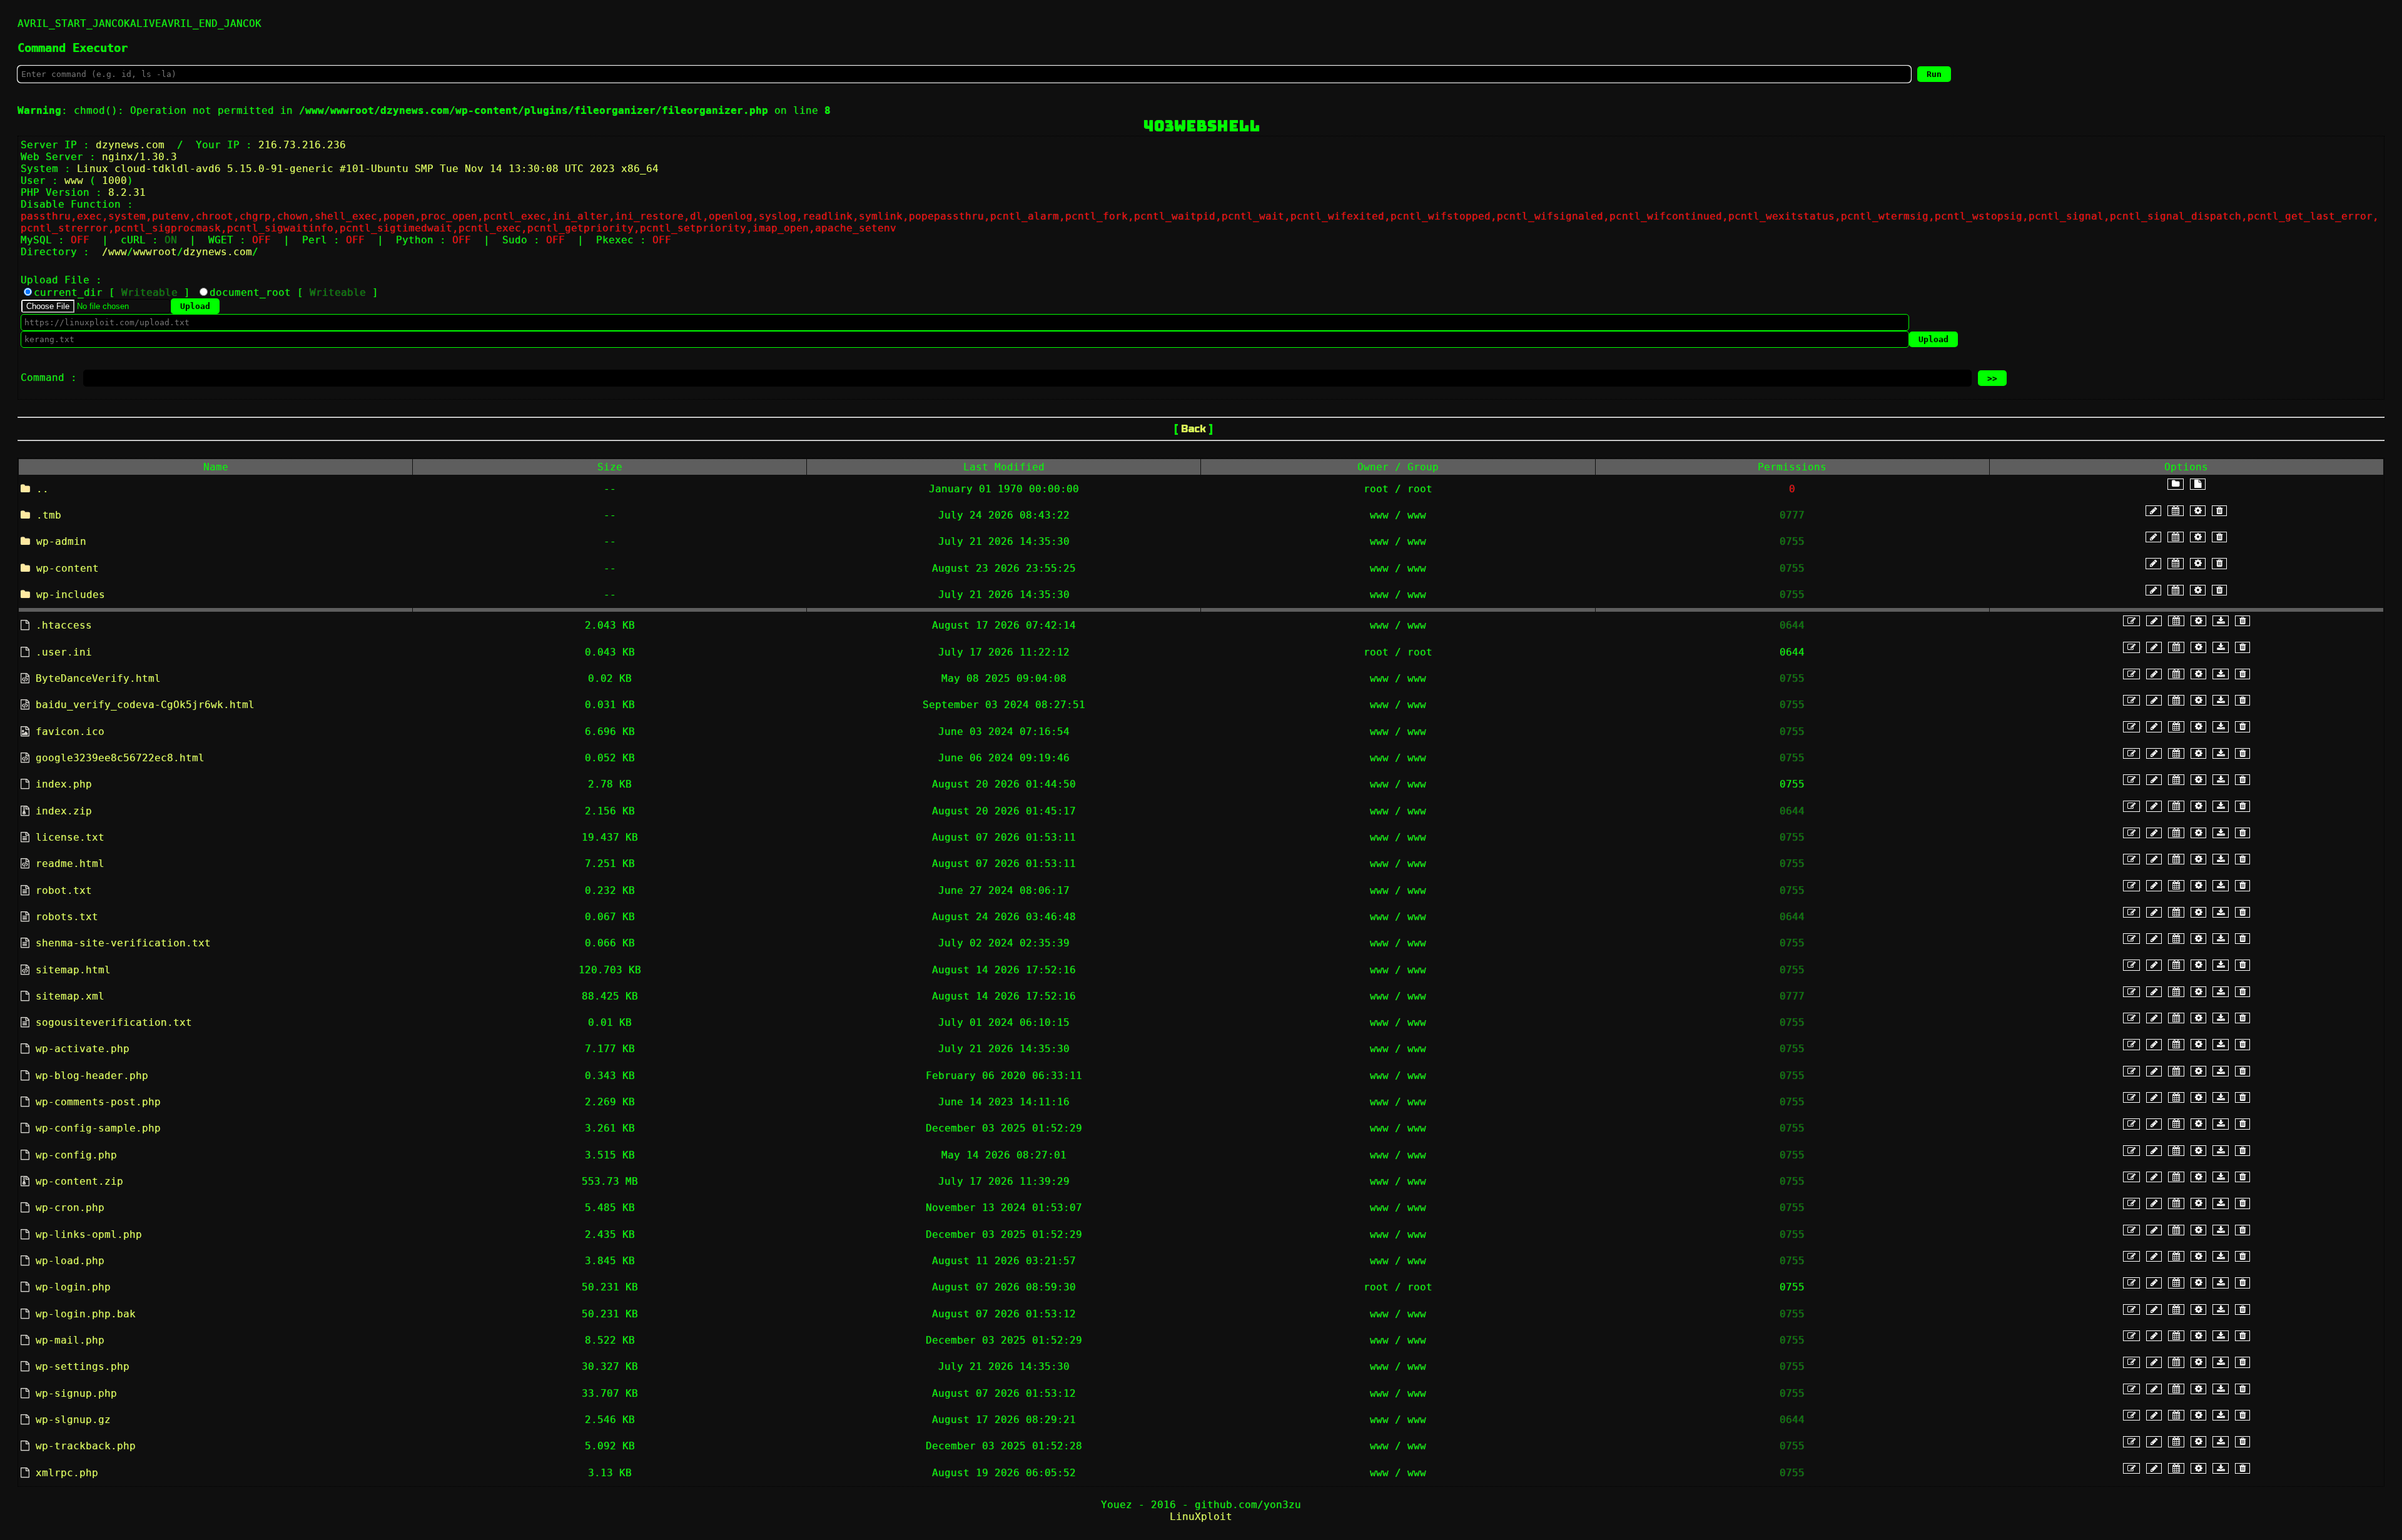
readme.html (70, 864)
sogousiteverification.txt (114, 1022)
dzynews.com (218, 252)
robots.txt (67, 917)
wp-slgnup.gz (73, 1420)
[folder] (2176, 484)
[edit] (2131, 621)
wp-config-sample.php (98, 1128)
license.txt (70, 837)
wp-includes (71, 595)
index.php (64, 784)
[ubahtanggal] (2176, 511)
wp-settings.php (83, 1366)
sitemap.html (73, 970)
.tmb (49, 515)
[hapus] (2219, 511)
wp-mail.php (70, 1340)
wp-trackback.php (86, 1446)
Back (1193, 429)
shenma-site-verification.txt (123, 943)
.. (43, 489)
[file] (2198, 484)
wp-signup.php (76, 1393)
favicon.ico (70, 732)
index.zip (64, 811)
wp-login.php (73, 1287)
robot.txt (64, 890)
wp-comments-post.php (98, 1102)
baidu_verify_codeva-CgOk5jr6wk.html (145, 705)
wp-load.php (70, 1261)
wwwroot (155, 252)
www (118, 252)
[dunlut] (2221, 621)
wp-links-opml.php (89, 1234)
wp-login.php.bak (86, 1314)
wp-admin (61, 541)
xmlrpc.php (67, 1473)
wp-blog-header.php (92, 1076)
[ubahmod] (2198, 511)
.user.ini (64, 652)
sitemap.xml (70, 996)
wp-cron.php (70, 1208)
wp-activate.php (83, 1049)
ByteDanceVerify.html (98, 678)
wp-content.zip (79, 1181)
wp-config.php (76, 1155)
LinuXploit (1201, 1517)
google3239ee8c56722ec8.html (120, 758)
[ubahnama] (2153, 511)
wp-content (68, 568)
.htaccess (64, 625)
